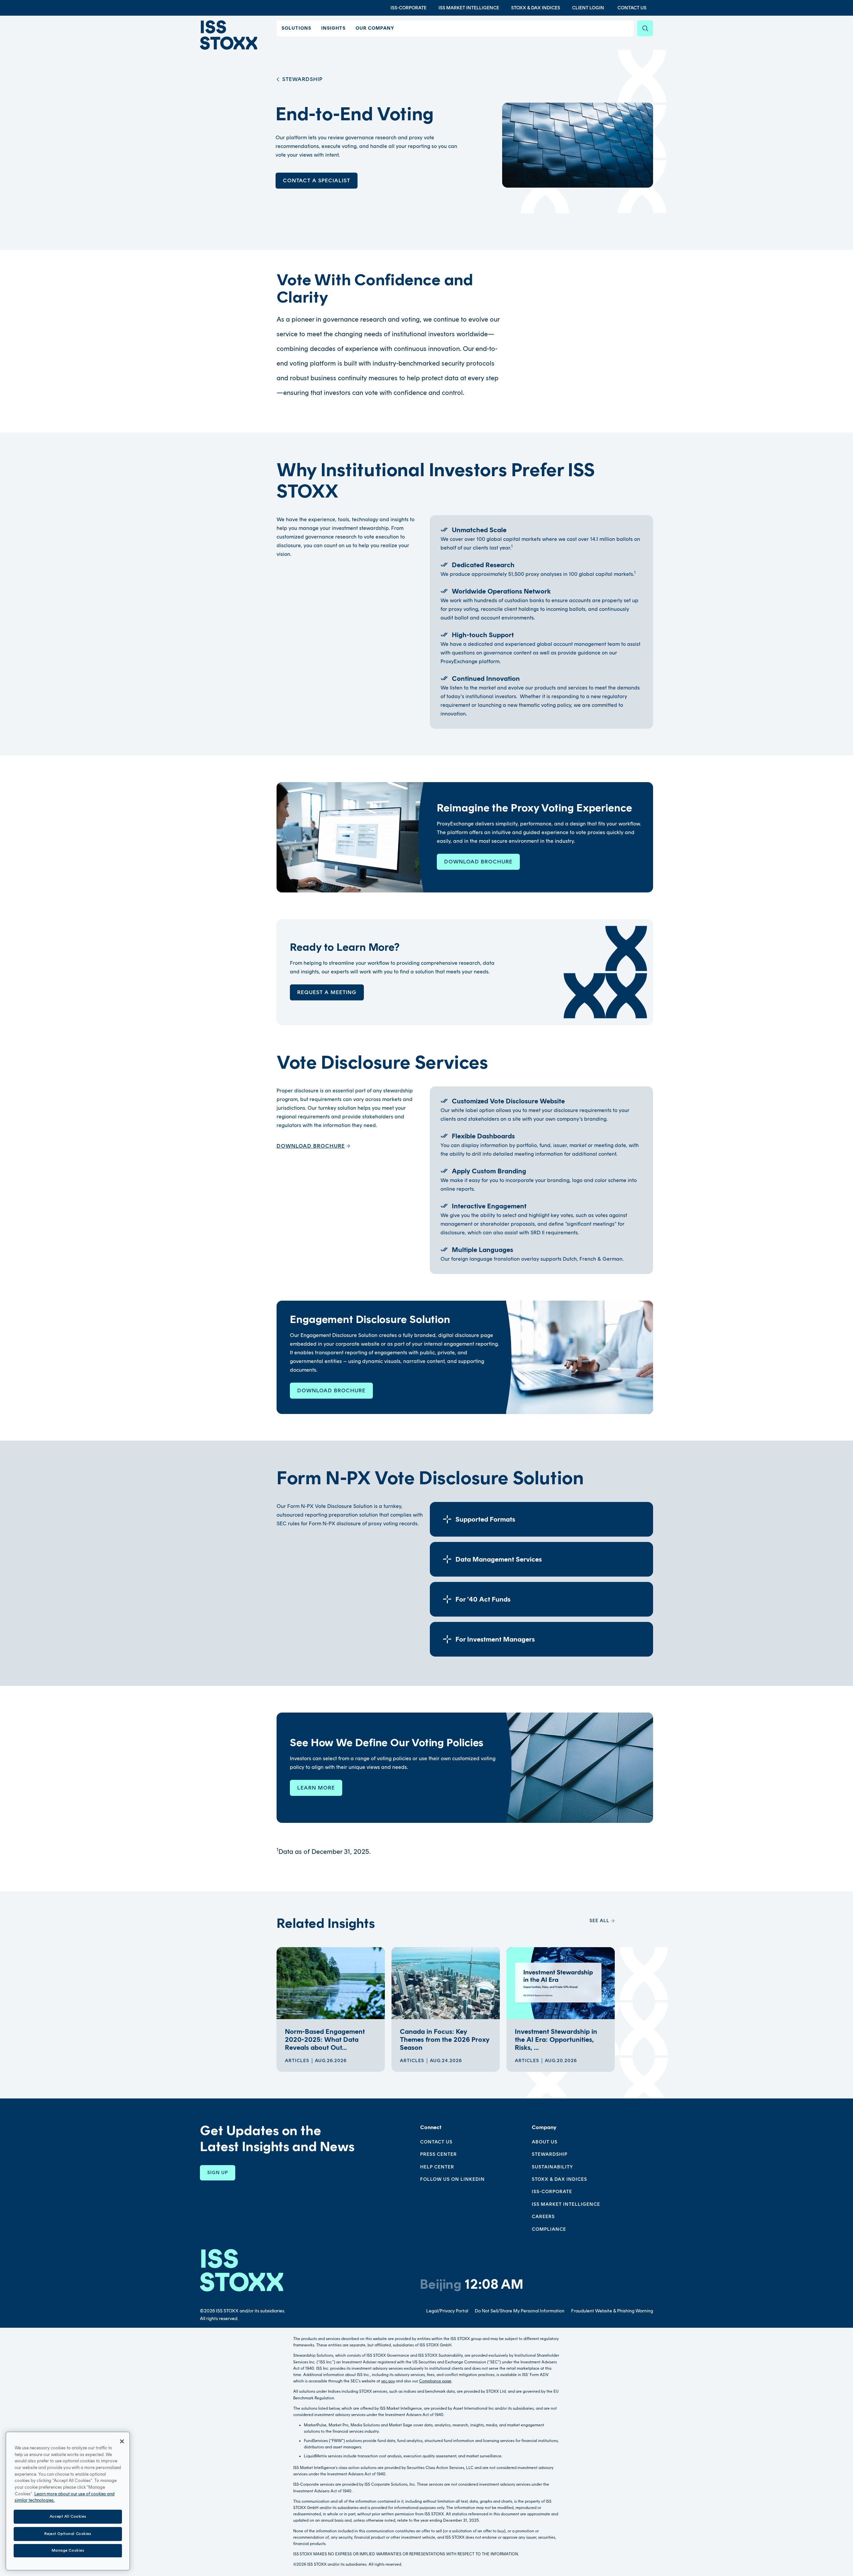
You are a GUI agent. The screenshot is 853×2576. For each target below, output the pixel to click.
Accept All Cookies (68, 2516)
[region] (68, 2501)
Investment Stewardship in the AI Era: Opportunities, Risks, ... (556, 2039)
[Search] (645, 28)
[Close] (122, 2441)
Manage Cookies (68, 2550)
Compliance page (435, 2381)
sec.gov (388, 2381)
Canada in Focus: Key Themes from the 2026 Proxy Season (445, 2039)
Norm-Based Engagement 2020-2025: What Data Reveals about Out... (325, 2039)
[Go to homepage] (242, 2270)
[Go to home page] (229, 35)
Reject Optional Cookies (68, 2534)
